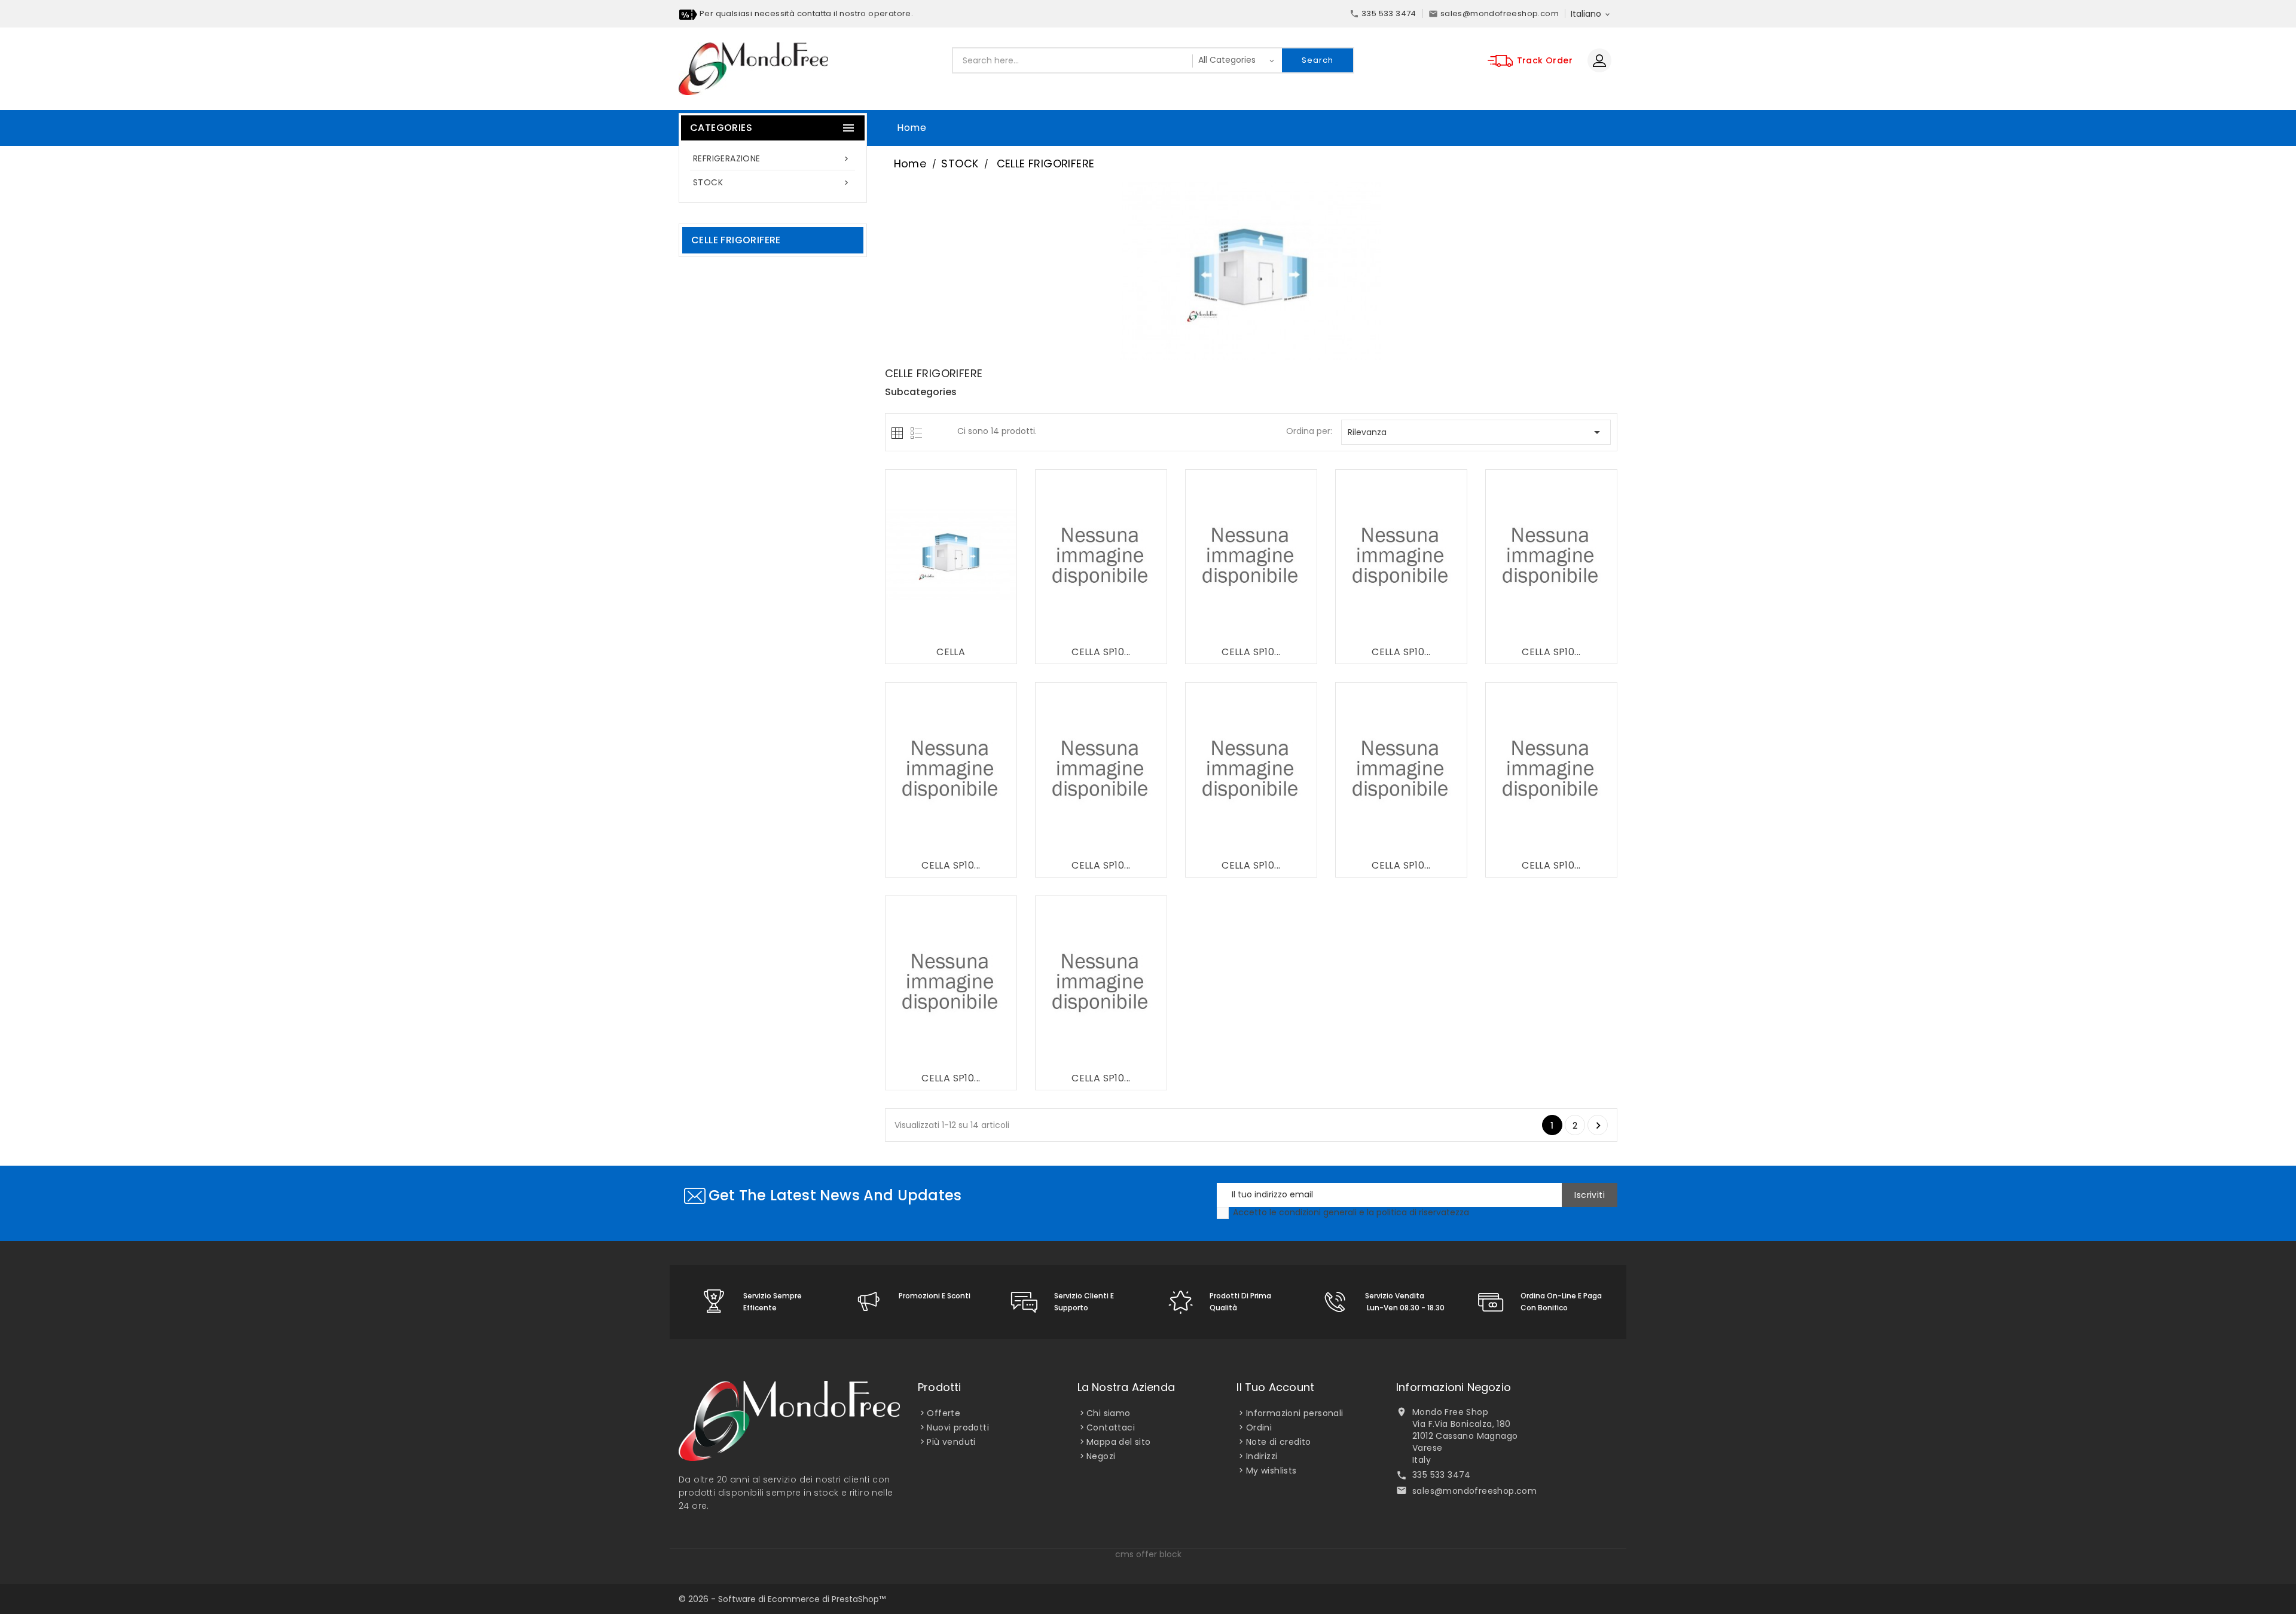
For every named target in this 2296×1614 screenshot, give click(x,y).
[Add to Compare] (952, 629)
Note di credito (1279, 1442)
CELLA (951, 652)
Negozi (1101, 1456)
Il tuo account (1275, 1387)
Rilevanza (1476, 432)
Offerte (944, 1413)
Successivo (1598, 1126)
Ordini (1259, 1427)
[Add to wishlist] (928, 629)
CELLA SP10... (1101, 652)
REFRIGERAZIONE (772, 158)
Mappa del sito (1119, 1442)
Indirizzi (1262, 1456)
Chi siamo (1109, 1413)
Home (912, 128)
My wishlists (1271, 1471)
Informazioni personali (1295, 1413)
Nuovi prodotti (958, 1427)
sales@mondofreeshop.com (1474, 1491)
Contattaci (1111, 1427)
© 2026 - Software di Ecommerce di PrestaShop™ (782, 1599)
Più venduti (951, 1442)
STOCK (772, 182)
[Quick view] (976, 629)
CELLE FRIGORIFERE (736, 240)
